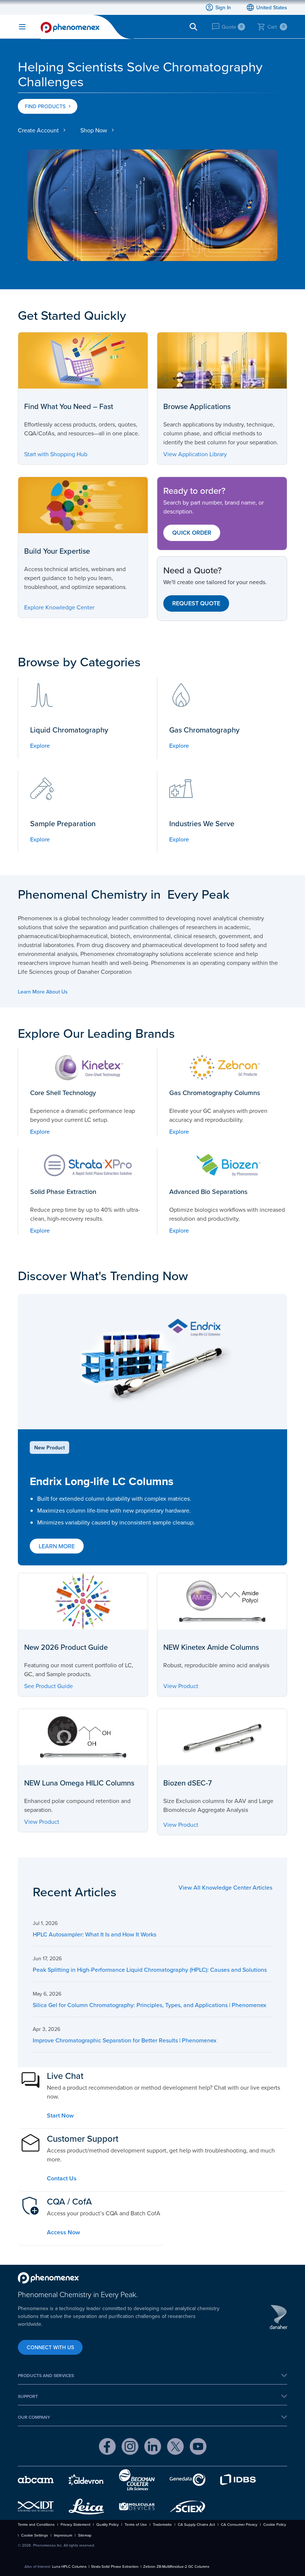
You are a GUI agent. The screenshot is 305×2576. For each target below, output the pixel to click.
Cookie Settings (123, 464)
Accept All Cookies (178, 464)
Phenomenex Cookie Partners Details (87, 444)
